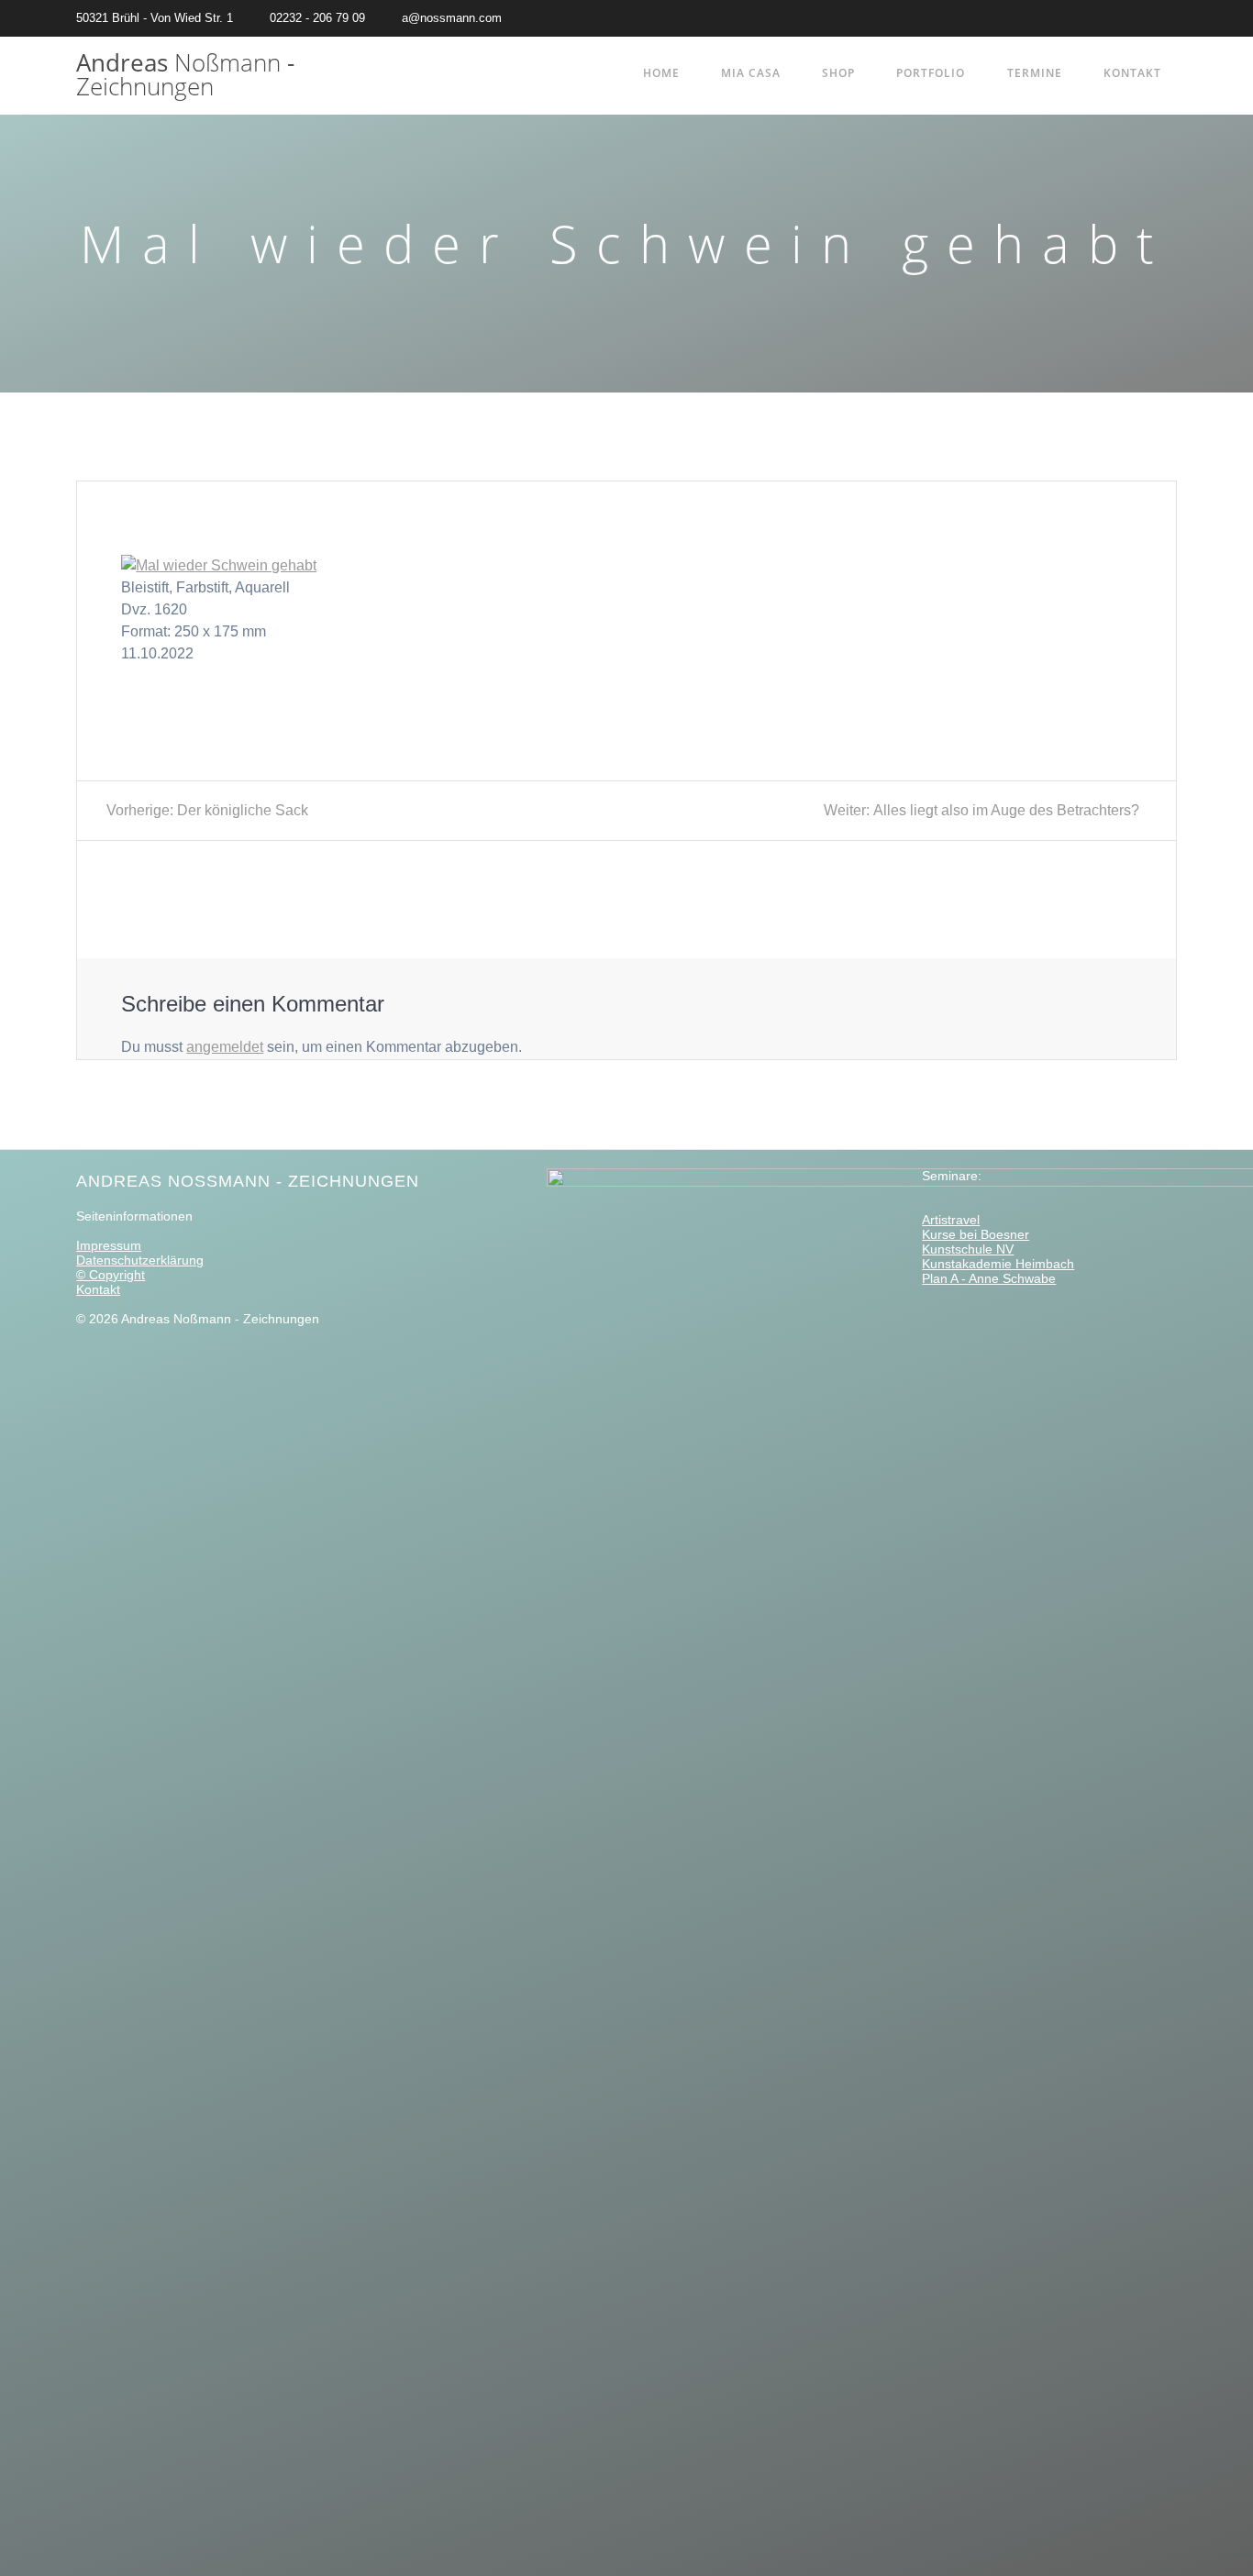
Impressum (109, 1245)
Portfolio (931, 73)
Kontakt (1132, 73)
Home (661, 73)
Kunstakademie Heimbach (998, 1264)
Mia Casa (751, 73)
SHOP (838, 73)
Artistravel (951, 1220)
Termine (1035, 73)
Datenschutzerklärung (140, 1260)
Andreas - (185, 75)
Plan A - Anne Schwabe (989, 1278)
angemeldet (225, 1047)
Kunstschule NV (968, 1249)
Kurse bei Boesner (976, 1234)
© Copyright (111, 1275)
